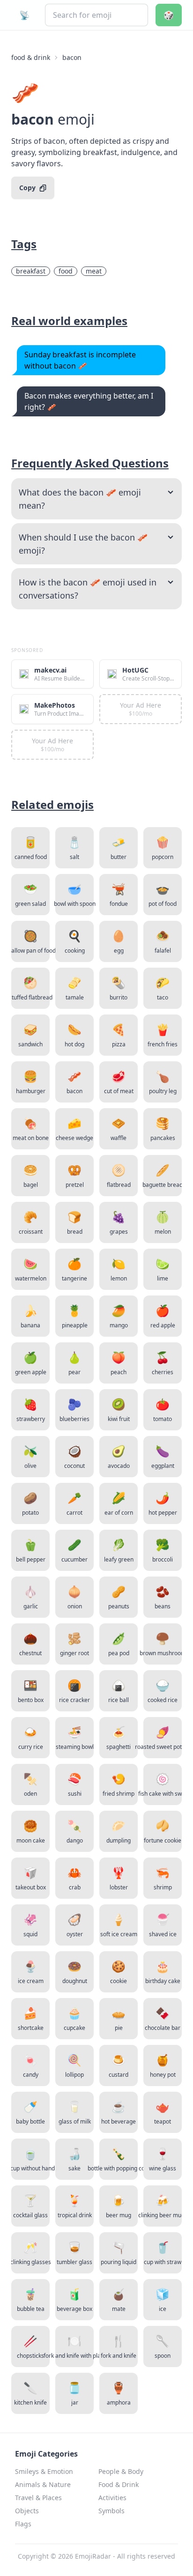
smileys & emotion (44, 2471)
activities (112, 2498)
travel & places (38, 2498)
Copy (27, 188)
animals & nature (43, 2484)
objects (27, 2511)
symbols (111, 2511)
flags (23, 2524)
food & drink (31, 57)
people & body (121, 2471)
